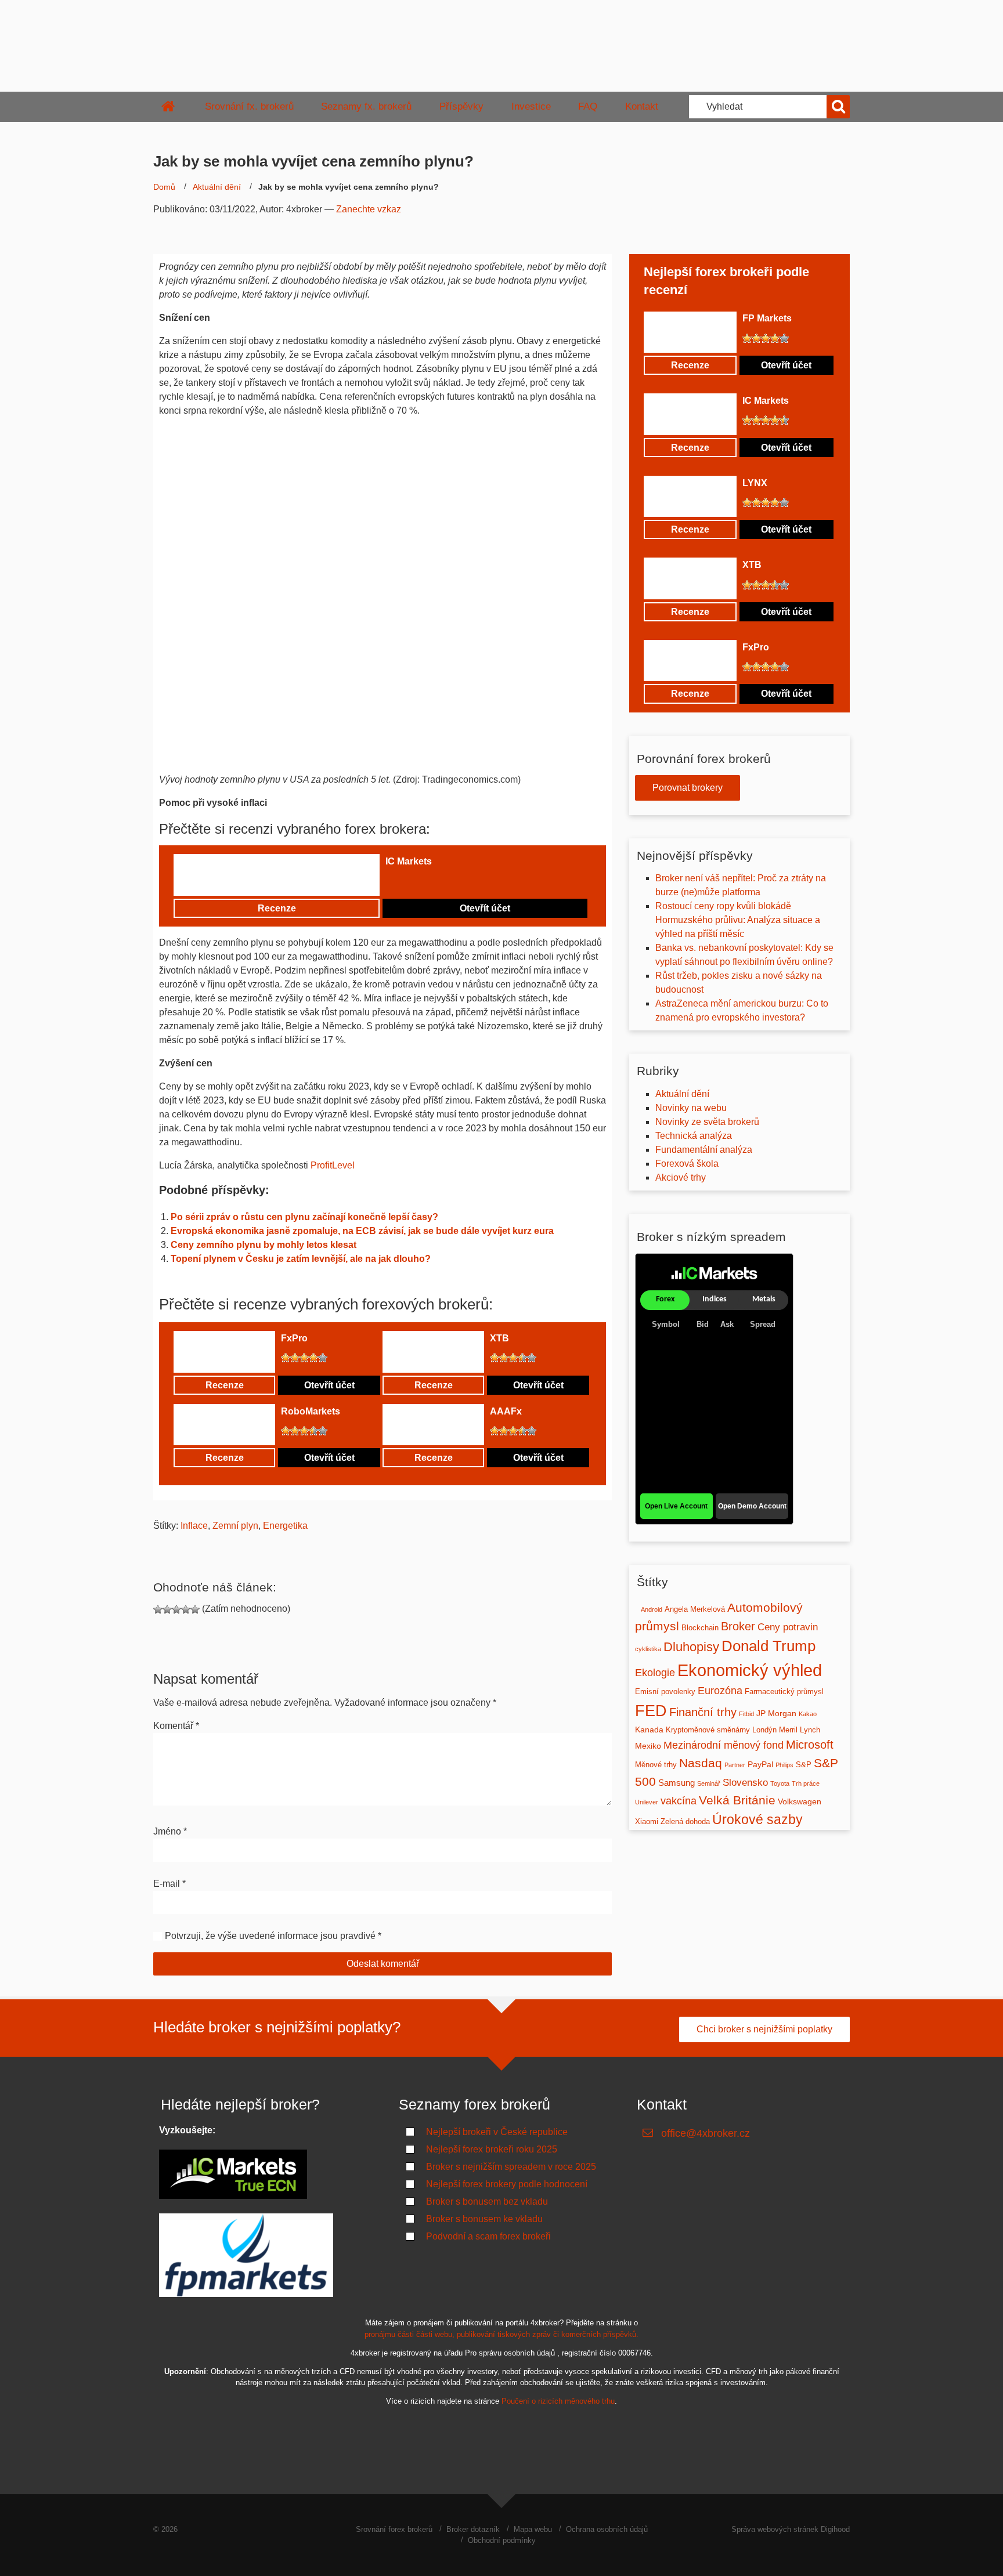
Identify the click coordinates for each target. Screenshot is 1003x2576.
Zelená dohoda (685, 1821)
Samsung (677, 1783)
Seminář (709, 1783)
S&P (804, 1765)
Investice (531, 106)
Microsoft (810, 1745)
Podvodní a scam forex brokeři (488, 2236)
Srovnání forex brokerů (394, 2529)
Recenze (277, 908)
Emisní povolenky (665, 1692)
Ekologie (655, 1673)
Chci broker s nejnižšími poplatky (764, 2029)
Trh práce (806, 1783)
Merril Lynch (800, 1730)
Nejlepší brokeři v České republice (497, 2132)
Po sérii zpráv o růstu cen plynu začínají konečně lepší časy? (306, 1217)
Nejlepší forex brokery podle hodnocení (507, 2184)
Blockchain (700, 1628)
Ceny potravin (788, 1627)
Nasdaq (701, 1763)
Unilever (647, 1802)
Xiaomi (647, 1821)
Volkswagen (800, 1801)
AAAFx (506, 1411)
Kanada (649, 1730)
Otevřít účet (485, 908)
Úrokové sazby (757, 1819)
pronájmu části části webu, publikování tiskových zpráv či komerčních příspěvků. (501, 2334)
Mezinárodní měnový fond (724, 1745)
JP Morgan (776, 1713)
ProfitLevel (333, 1165)
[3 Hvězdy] (409, 881)
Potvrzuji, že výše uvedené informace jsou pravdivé (270, 1936)
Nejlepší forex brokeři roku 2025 (492, 2149)
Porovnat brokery (688, 788)
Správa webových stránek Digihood (791, 2529)
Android (652, 1609)
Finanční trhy (703, 1712)
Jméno (170, 1831)
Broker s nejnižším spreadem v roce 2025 (511, 2167)
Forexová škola (687, 1164)
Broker (738, 1626)
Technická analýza (694, 1136)
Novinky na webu (691, 1108)
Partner (735, 1765)
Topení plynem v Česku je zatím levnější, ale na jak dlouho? (301, 1259)
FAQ (588, 106)
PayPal (760, 1764)
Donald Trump (769, 1646)
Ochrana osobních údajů (607, 2529)
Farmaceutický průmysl (784, 1692)
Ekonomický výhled (750, 1670)
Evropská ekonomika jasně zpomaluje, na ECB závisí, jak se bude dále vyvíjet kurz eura (362, 1231)
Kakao (808, 1714)
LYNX (755, 483)
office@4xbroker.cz (706, 2133)
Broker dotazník (473, 2529)
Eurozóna (720, 1691)
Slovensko (745, 1783)
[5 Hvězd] (427, 881)
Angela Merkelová (695, 1609)
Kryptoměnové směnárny (708, 1730)
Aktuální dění (217, 187)
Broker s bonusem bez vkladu (487, 2201)
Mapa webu (533, 2529)
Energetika (285, 1526)
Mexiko (648, 1746)
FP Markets (767, 318)
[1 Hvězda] (390, 881)
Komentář (176, 1726)
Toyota (780, 1783)
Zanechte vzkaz (369, 209)
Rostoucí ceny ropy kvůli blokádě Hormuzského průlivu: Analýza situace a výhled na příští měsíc (738, 920)
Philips (784, 1765)
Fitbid (746, 1714)
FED (651, 1711)
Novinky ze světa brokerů (707, 1122)
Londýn (764, 1730)
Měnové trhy (656, 1765)
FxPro (294, 1338)
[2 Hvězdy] (399, 881)
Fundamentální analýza (704, 1150)
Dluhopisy (691, 1647)
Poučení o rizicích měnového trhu (558, 2401)
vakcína (679, 1801)
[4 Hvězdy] (418, 881)
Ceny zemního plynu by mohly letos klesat (264, 1245)
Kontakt (642, 106)
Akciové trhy (681, 1177)
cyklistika (648, 1649)
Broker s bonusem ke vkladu (484, 2219)
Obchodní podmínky (502, 2540)
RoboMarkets (311, 1411)
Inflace (194, 1526)
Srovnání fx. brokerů (249, 106)
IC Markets (409, 861)
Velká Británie (737, 1800)
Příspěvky (461, 106)
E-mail (169, 1884)
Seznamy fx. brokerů (366, 106)
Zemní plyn (235, 1526)
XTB (499, 1338)
